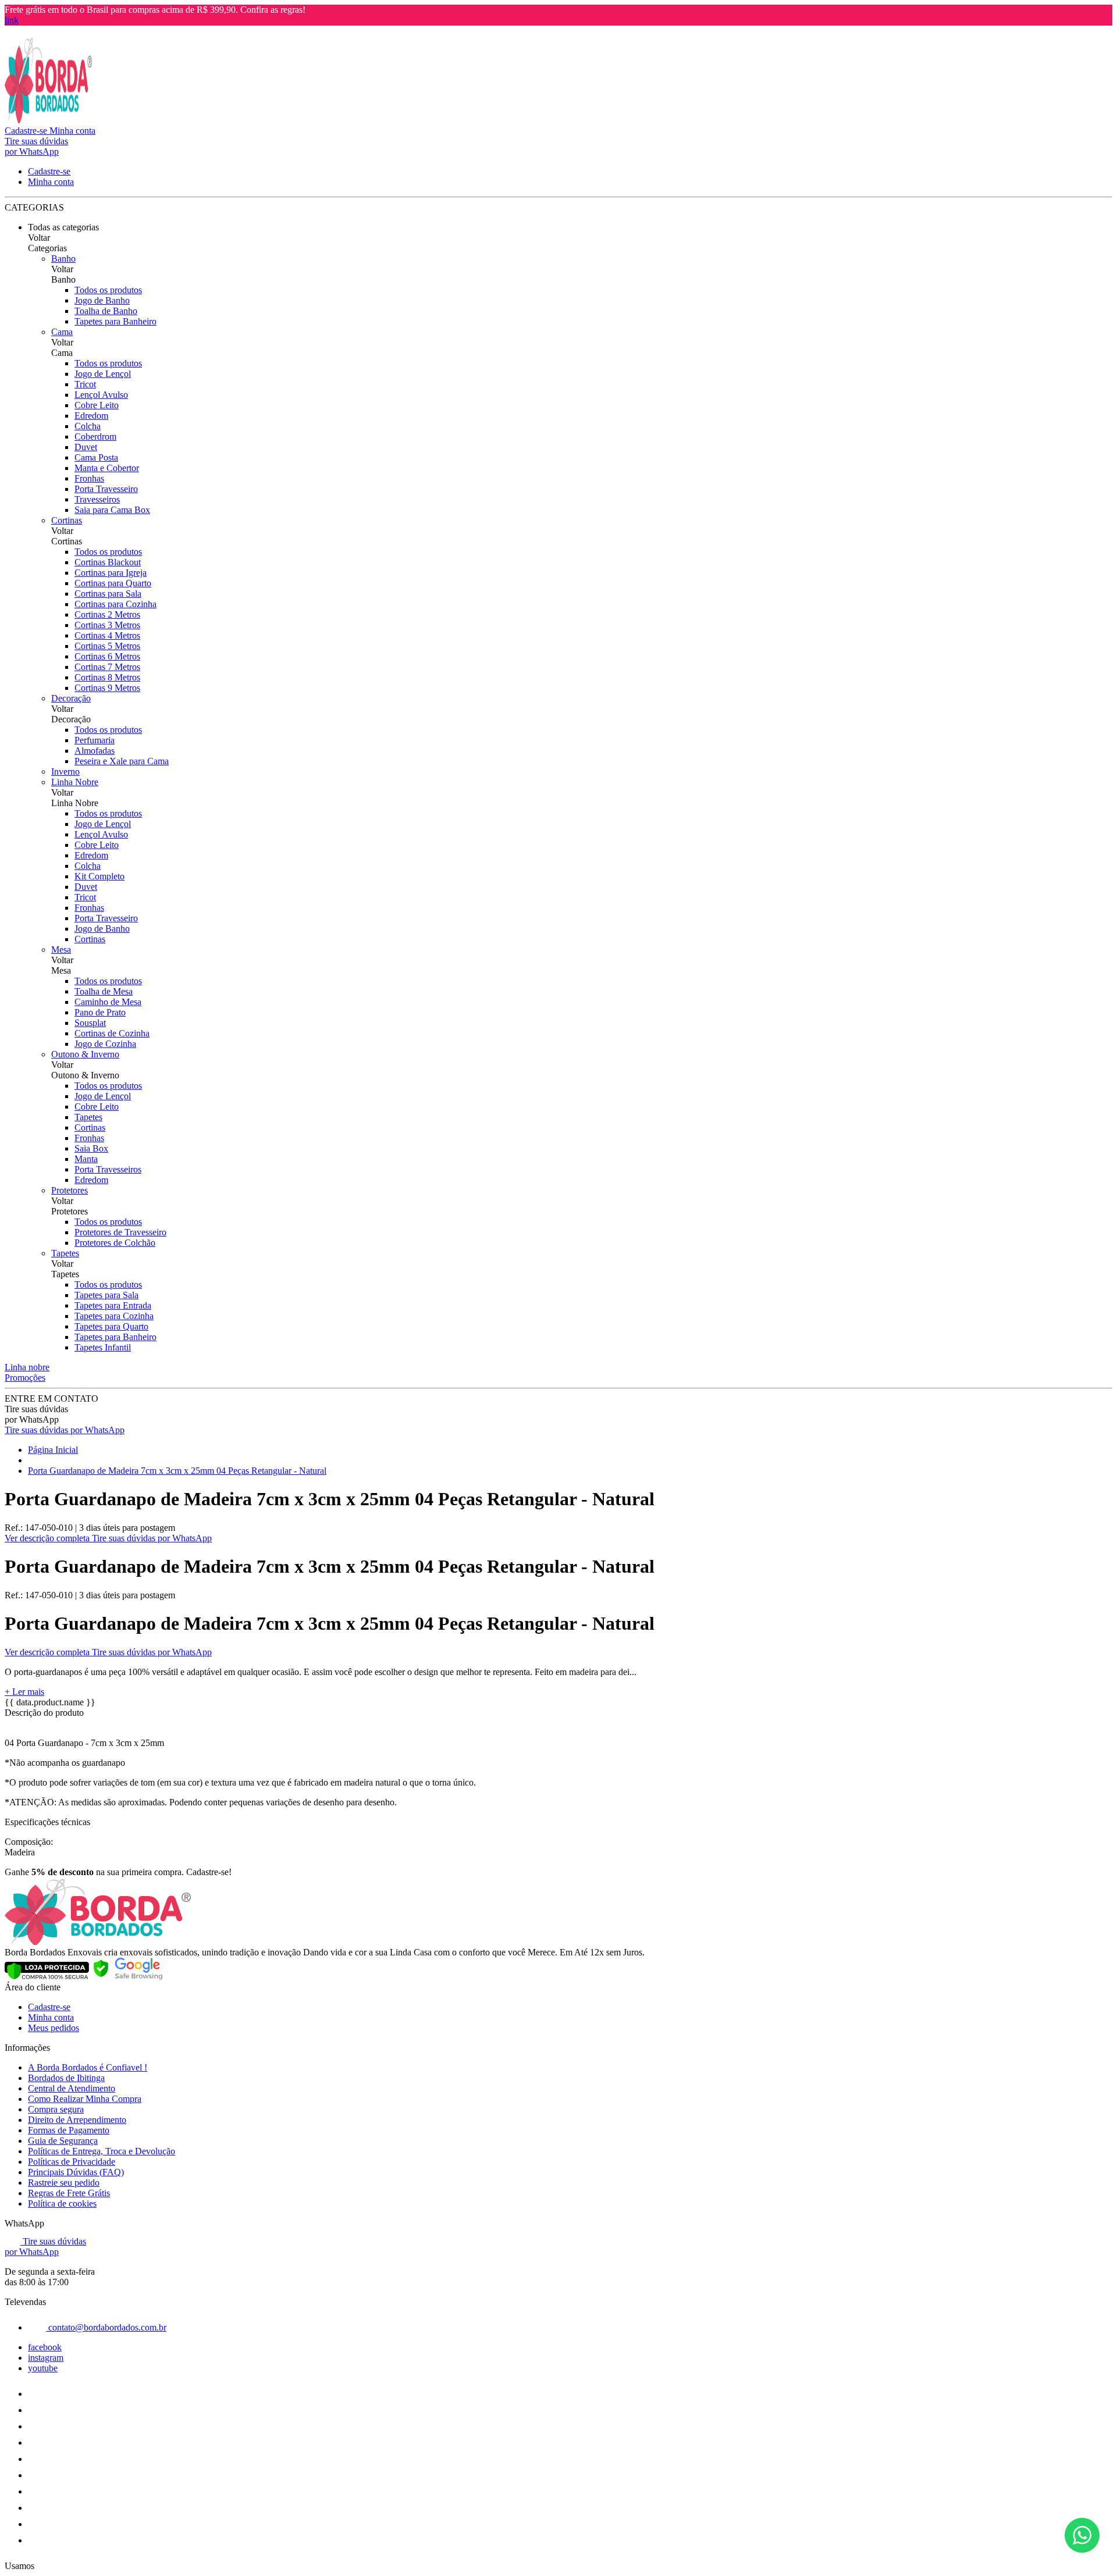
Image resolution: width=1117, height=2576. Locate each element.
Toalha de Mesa (104, 991)
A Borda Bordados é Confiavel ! (88, 2067)
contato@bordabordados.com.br (106, 2327)
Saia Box (91, 1148)
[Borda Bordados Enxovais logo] (48, 120)
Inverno (65, 772)
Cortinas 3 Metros (107, 625)
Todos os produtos (108, 290)
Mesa (61, 949)
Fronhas (89, 478)
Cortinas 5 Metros (107, 646)
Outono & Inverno (85, 1054)
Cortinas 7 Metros (107, 667)
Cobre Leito (97, 405)
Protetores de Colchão (115, 1243)
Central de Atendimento (72, 2088)
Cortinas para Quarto (113, 583)
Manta (86, 1159)
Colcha (88, 426)
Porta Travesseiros (108, 1169)
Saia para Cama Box (112, 510)
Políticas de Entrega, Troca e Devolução (102, 2151)
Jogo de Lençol (103, 374)
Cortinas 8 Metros (107, 677)
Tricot (85, 384)
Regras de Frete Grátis (69, 2193)
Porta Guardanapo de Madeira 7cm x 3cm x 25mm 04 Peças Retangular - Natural (177, 1471)
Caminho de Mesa (108, 1002)
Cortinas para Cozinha (115, 604)
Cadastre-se (49, 2007)
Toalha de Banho (106, 311)
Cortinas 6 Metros (107, 656)
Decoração (71, 698)
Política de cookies (62, 2203)
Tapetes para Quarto (111, 1326)
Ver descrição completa (48, 1538)
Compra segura (56, 2109)
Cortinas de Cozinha (112, 1033)
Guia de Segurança (63, 2141)
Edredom (91, 416)
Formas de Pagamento (69, 2130)
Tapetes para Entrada (113, 1305)
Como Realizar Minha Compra (85, 2099)
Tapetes (88, 1117)
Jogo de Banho (102, 300)
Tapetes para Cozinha (114, 1316)
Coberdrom (95, 437)
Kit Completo (99, 876)
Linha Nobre (75, 782)
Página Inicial (53, 1450)
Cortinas (67, 520)
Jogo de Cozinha (105, 1044)
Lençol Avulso (101, 395)
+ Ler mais (24, 1692)
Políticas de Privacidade (72, 2162)
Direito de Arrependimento (77, 2120)
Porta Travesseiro (106, 489)
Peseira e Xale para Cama (122, 761)
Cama (62, 332)
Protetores (70, 1190)
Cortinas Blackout (108, 562)
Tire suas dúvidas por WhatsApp (65, 1430)
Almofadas (95, 751)
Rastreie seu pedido (64, 2183)
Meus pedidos (54, 2028)
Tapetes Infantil (103, 1347)
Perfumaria (95, 740)
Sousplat (90, 1023)
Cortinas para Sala (108, 594)
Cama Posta (96, 457)
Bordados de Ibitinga (66, 2078)
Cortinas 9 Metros (107, 688)
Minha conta (51, 2017)
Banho (63, 259)
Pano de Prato (100, 1012)
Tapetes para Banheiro (115, 321)
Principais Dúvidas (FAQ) (76, 2172)
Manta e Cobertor (107, 468)
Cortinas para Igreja (111, 573)
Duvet (86, 447)
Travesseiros (97, 499)
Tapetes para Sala (106, 1295)
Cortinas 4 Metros (107, 635)
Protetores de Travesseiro (120, 1232)
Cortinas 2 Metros (107, 614)
